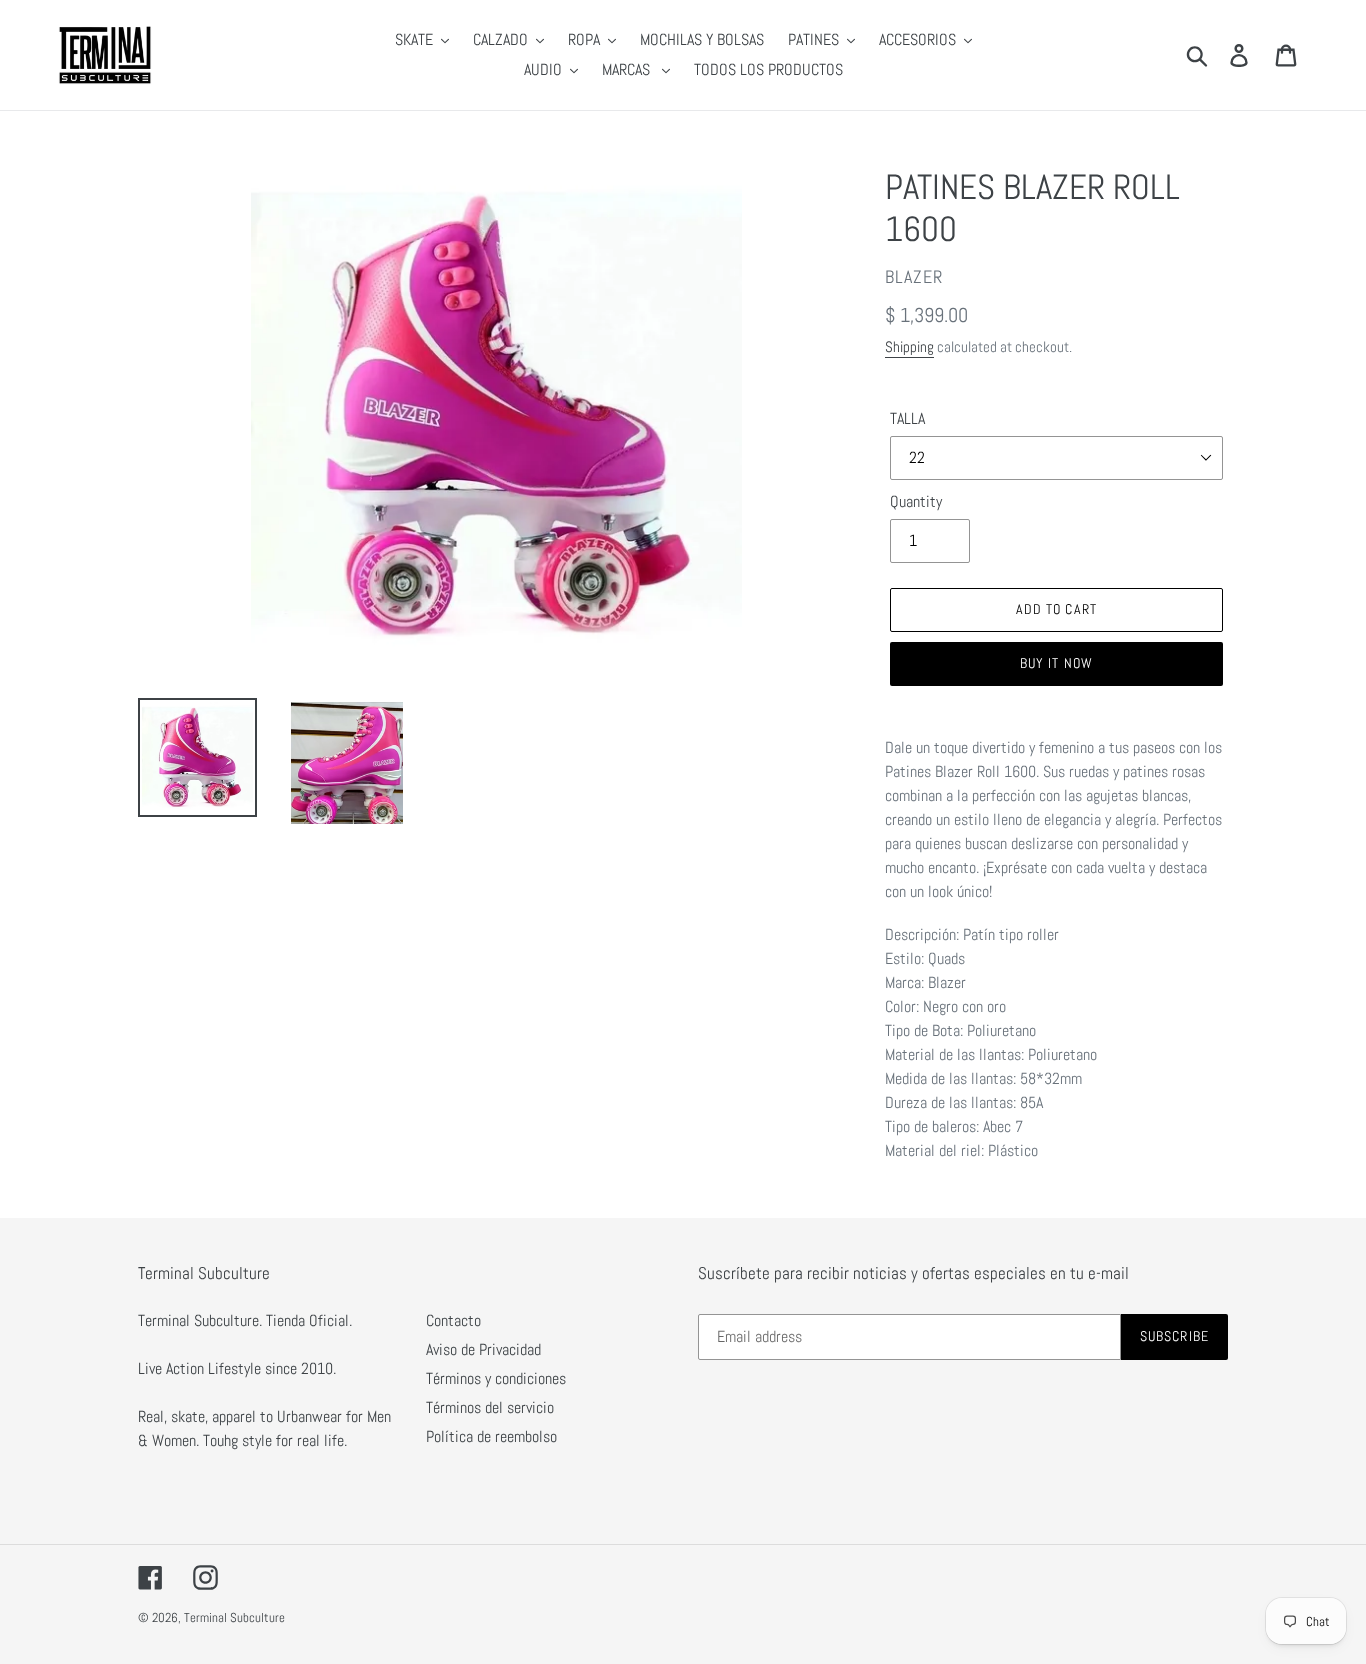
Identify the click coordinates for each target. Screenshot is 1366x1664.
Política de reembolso (491, 1436)
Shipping (909, 346)
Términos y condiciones (496, 1378)
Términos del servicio (490, 1407)
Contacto (453, 1320)
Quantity (916, 501)
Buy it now (1056, 663)
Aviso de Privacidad (483, 1349)
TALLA (907, 418)
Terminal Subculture (234, 1617)
